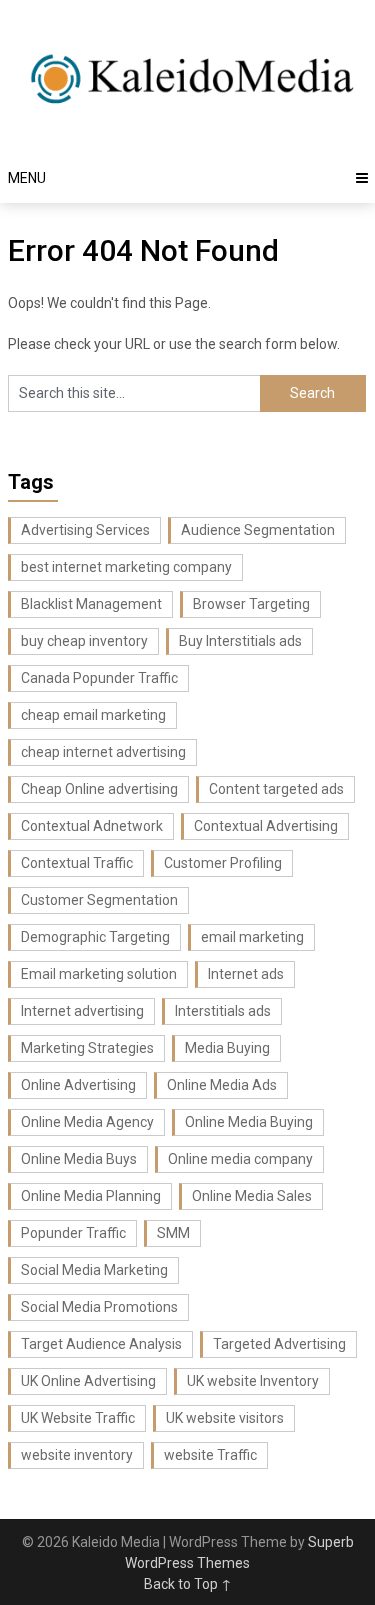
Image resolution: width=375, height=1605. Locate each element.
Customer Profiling (223, 863)
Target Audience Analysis (101, 1344)
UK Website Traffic (78, 1418)
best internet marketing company (126, 567)
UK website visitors (225, 1418)
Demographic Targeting (95, 937)
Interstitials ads (223, 1011)
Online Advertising (78, 1085)
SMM (173, 1233)
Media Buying (227, 1048)
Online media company (240, 1159)
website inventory (77, 1455)
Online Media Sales (252, 1196)
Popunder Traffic (73, 1233)
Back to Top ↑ (188, 1584)
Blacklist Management (91, 604)
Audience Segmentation (258, 530)
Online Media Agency (87, 1122)
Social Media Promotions (99, 1307)
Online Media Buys (79, 1159)
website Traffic (210, 1455)
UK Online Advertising (88, 1381)
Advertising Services (85, 530)
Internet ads (246, 974)
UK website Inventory (253, 1381)
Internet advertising (82, 1011)
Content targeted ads (276, 789)
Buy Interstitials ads (240, 641)
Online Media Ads (222, 1085)
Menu (27, 178)
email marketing (252, 937)
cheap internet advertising (103, 752)
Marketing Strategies (87, 1048)
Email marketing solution (99, 974)
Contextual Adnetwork (92, 826)
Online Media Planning (91, 1196)
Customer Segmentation (99, 900)
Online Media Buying (249, 1122)
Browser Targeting (251, 604)
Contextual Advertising (266, 826)
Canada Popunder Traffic (99, 678)
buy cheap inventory (84, 641)
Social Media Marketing (94, 1270)
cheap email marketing (93, 715)
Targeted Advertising (279, 1344)
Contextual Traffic (77, 863)
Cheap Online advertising (99, 789)
